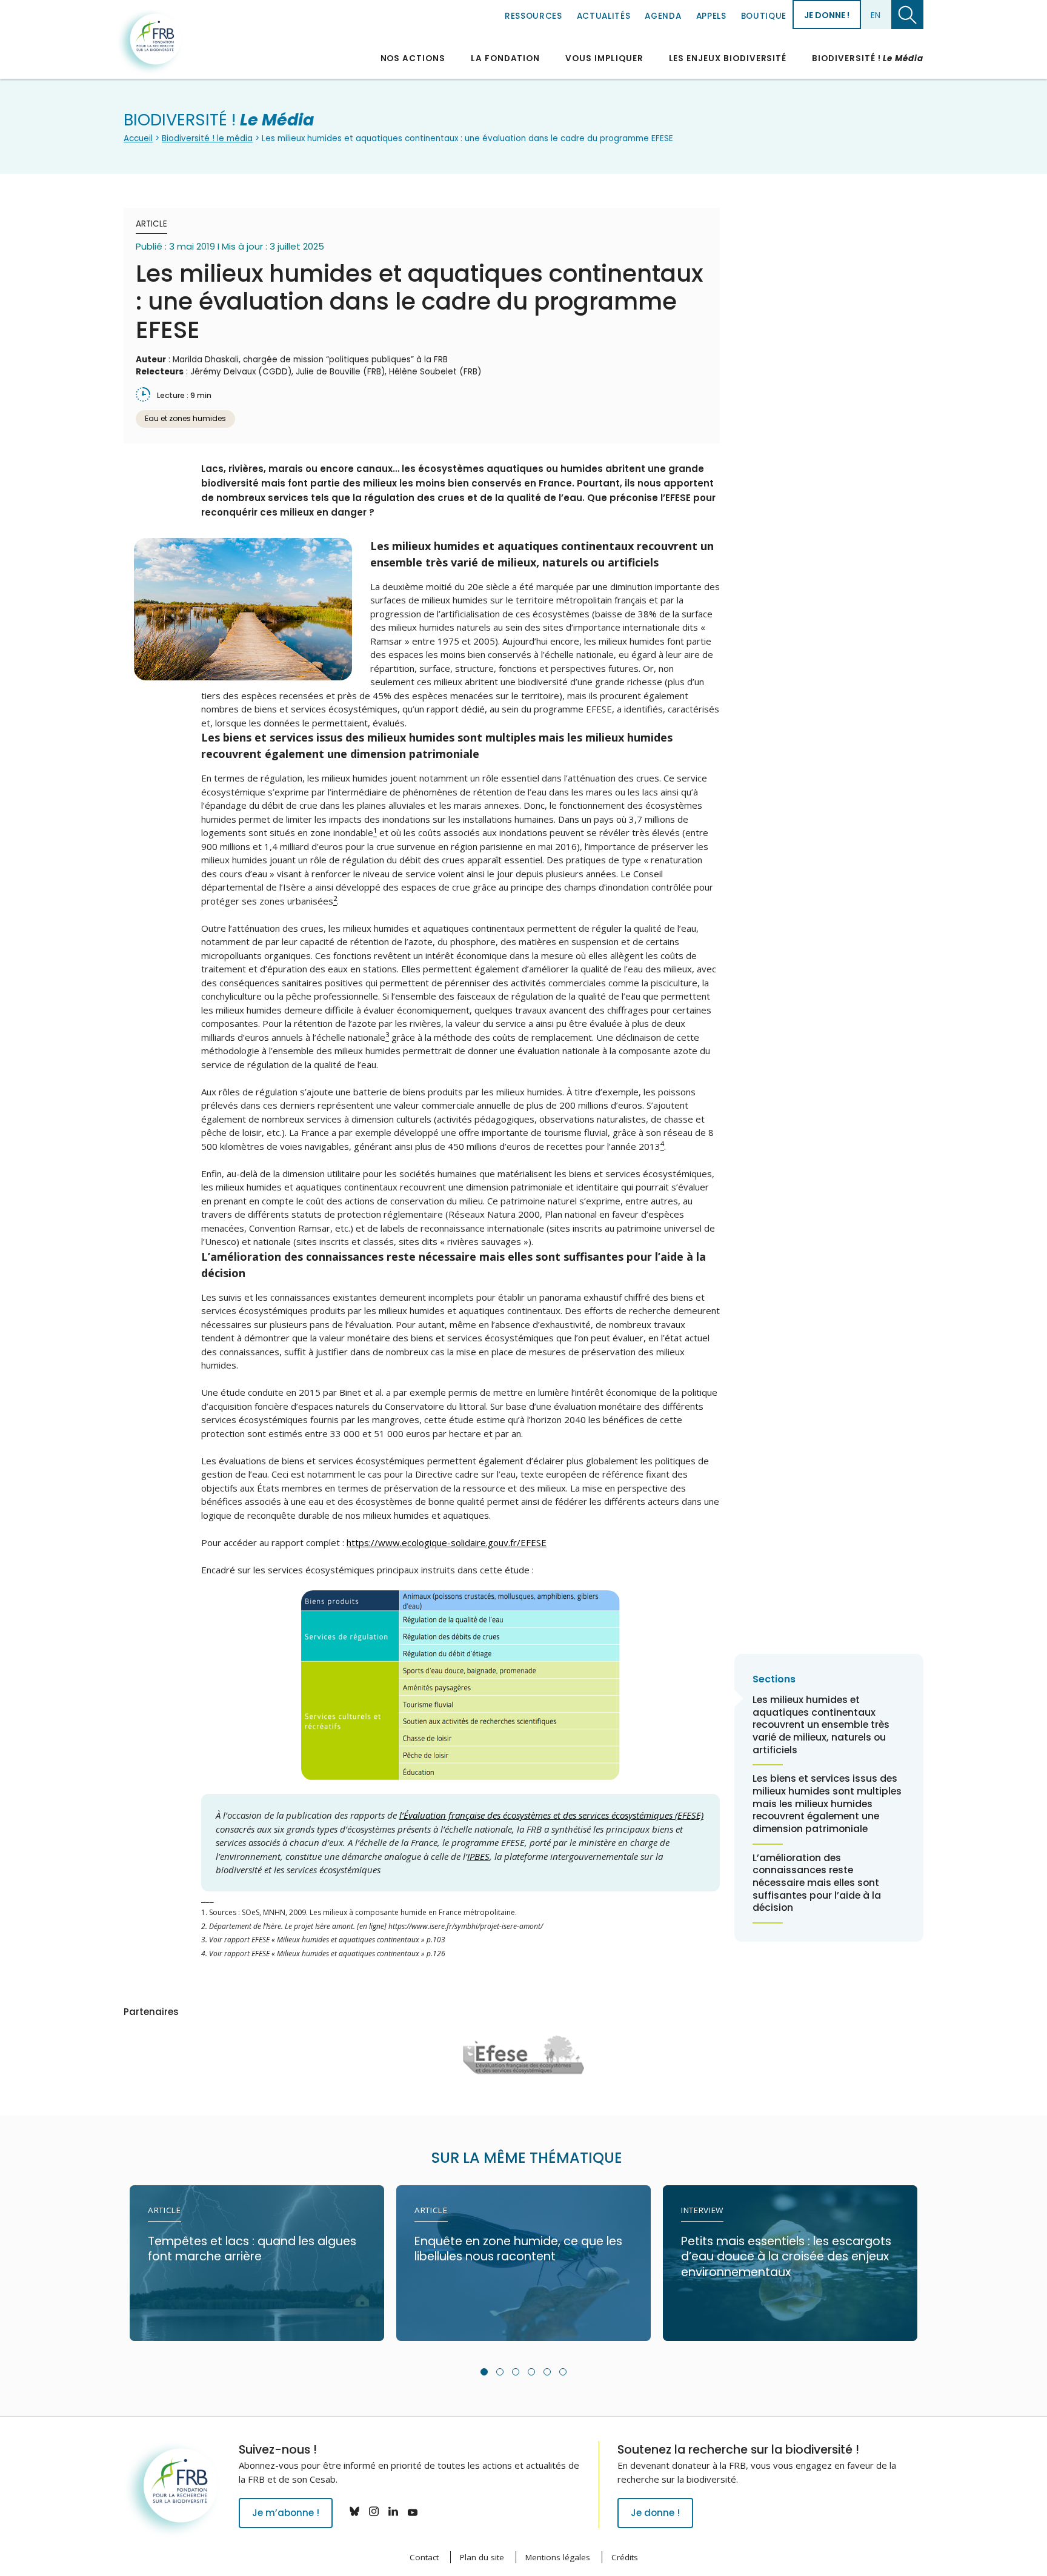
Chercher (907, 15)
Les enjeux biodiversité (728, 58)
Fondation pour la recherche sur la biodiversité (150, 42)
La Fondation (505, 58)
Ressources (533, 16)
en (876, 15)
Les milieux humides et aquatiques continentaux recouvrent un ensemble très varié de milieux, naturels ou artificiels (821, 1725)
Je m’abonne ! (286, 2513)
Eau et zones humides (185, 418)
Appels (711, 16)
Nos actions (413, 58)
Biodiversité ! (868, 58)
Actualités (604, 16)
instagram (374, 2511)
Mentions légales (558, 2557)
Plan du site (482, 2557)
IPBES (478, 1856)
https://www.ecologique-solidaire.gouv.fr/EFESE (447, 1542)
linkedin (393, 2511)
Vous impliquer (604, 58)
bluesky (354, 2511)
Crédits (625, 2557)
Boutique (764, 16)
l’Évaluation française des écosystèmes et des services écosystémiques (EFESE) (551, 1815)
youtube (413, 2511)
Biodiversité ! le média (207, 138)
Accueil (138, 138)
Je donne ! (827, 15)
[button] (484, 2372)
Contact (424, 2557)
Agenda (663, 16)
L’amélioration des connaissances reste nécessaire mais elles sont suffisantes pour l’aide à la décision (817, 1883)
